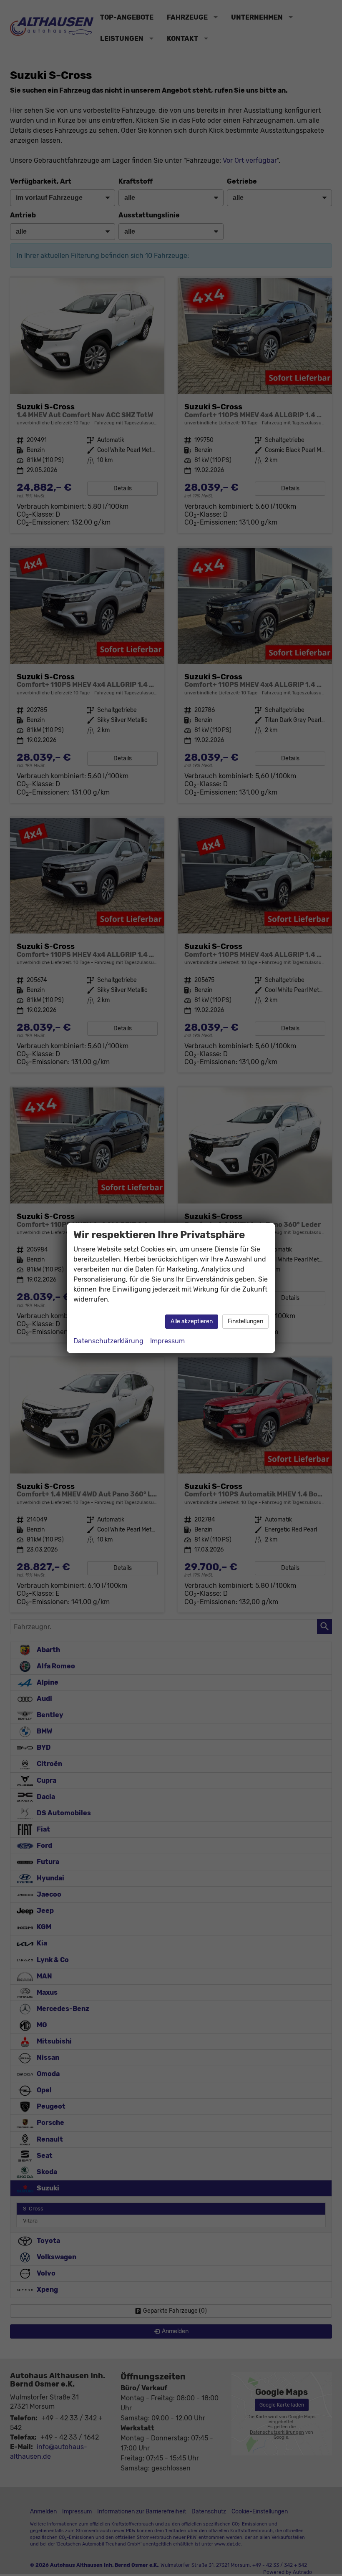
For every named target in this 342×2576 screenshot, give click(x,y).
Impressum (167, 1341)
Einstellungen (245, 1321)
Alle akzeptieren (192, 1321)
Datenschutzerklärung (108, 1341)
